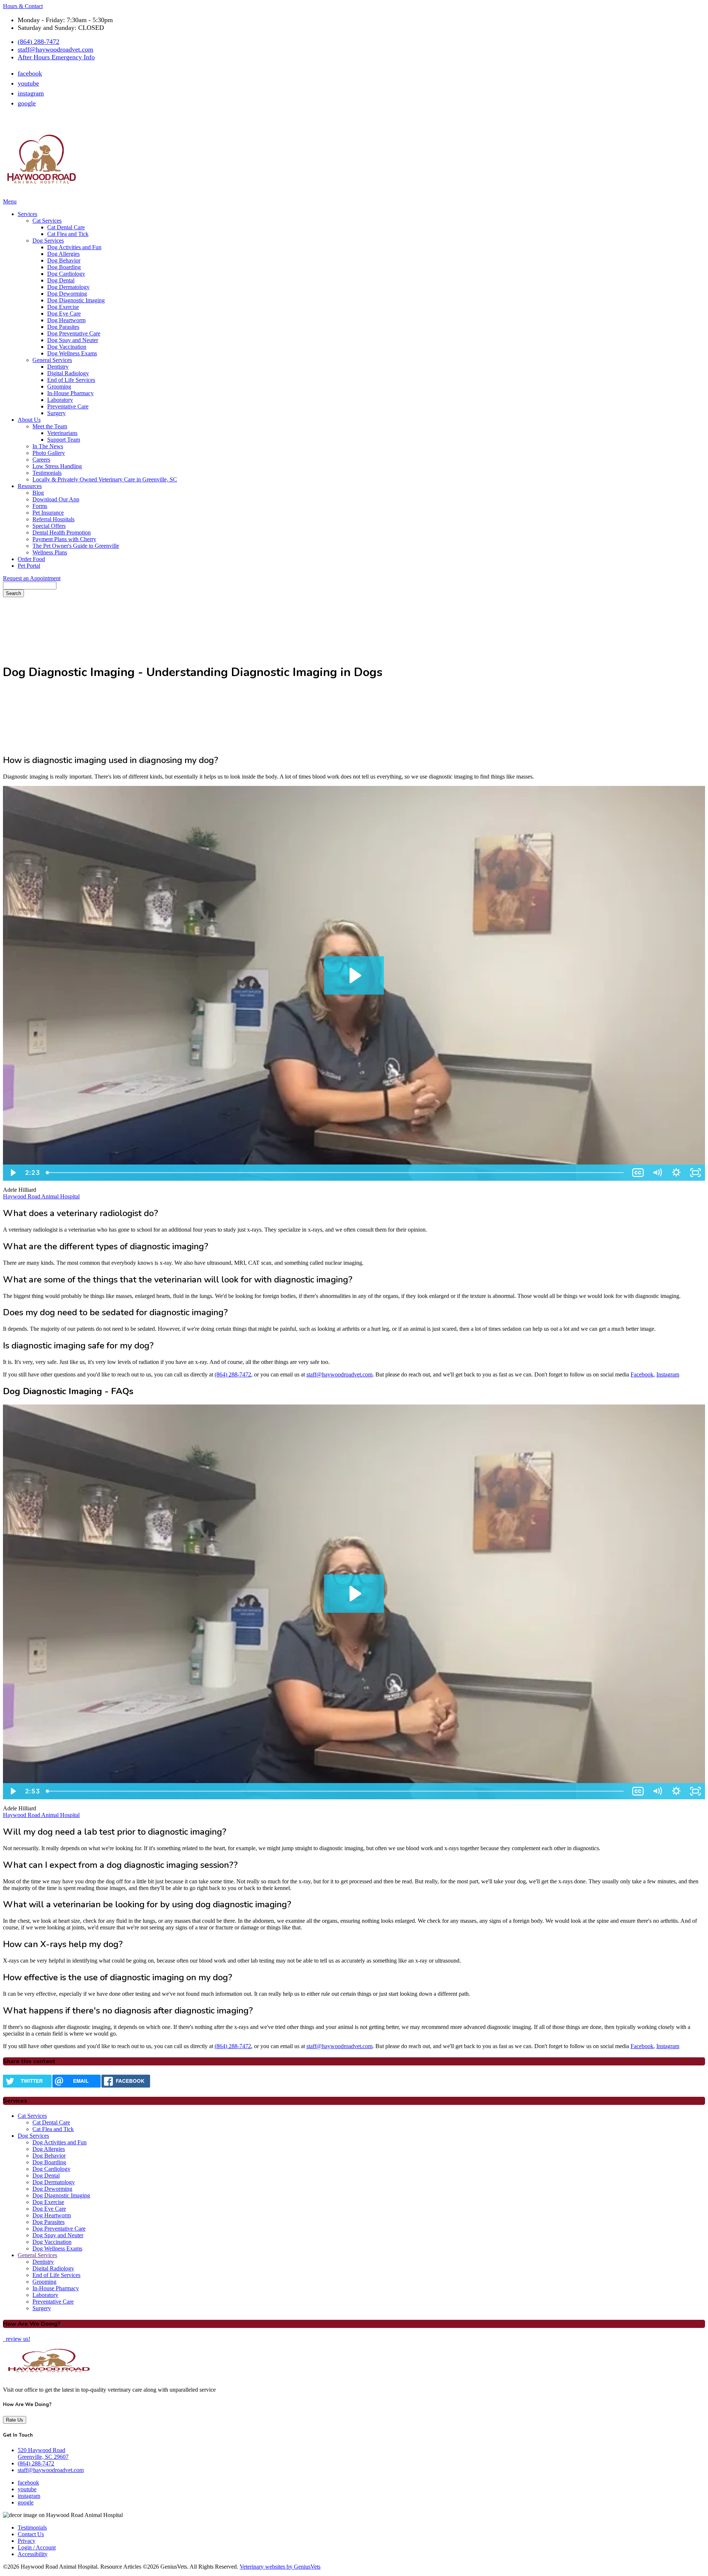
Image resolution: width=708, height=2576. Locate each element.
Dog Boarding (64, 267)
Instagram (668, 1374)
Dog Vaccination (67, 347)
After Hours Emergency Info (56, 57)
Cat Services (47, 221)
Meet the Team (50, 426)
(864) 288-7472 (39, 42)
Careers (41, 459)
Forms (40, 506)
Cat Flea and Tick (68, 234)
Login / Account (37, 2547)
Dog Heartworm (66, 320)
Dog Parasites (63, 327)
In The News (48, 446)
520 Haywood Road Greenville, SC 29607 (43, 2453)
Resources (30, 486)
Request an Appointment (32, 578)
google (27, 103)
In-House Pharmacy (70, 393)
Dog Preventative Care (74, 333)
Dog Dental (61, 280)
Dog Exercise (63, 307)
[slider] (336, 1173)
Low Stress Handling (57, 466)
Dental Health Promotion (62, 532)
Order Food (31, 559)
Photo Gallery (49, 453)
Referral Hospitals (53, 519)
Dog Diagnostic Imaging (76, 300)
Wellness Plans (50, 552)
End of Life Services (71, 380)
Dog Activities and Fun (74, 247)
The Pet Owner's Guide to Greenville (76, 546)
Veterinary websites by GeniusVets (280, 2567)
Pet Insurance (48, 513)
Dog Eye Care (64, 314)
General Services (52, 360)
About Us (29, 420)
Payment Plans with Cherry (64, 539)
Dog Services (48, 241)
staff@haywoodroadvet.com (55, 49)
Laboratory (60, 400)
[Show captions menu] (638, 1173)
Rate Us (15, 2420)
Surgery (56, 413)
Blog (38, 493)
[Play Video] (13, 1173)
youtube (28, 83)
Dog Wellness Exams (72, 353)
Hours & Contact (23, 6)
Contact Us (31, 2534)
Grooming (59, 387)
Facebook (642, 1374)
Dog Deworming (67, 294)
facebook (30, 73)
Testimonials (47, 473)
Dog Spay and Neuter (73, 340)
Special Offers (49, 526)
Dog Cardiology (66, 274)
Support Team (64, 440)
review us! (17, 2339)
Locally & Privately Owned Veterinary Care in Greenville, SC (105, 479)
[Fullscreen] (695, 1173)
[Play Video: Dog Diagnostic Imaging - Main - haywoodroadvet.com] (354, 975)
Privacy (27, 2541)
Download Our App (56, 499)
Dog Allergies (63, 254)
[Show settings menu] (676, 1173)
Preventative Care (68, 406)
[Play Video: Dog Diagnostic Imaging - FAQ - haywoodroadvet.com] (354, 1594)
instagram (31, 93)
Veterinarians (62, 433)
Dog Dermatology (68, 287)
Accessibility (33, 2554)
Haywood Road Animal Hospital (41, 1196)
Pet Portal (29, 566)
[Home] (42, 196)
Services (27, 214)
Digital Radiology (68, 373)
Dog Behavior (64, 260)
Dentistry (58, 367)
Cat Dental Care (66, 227)
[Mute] (657, 1173)
